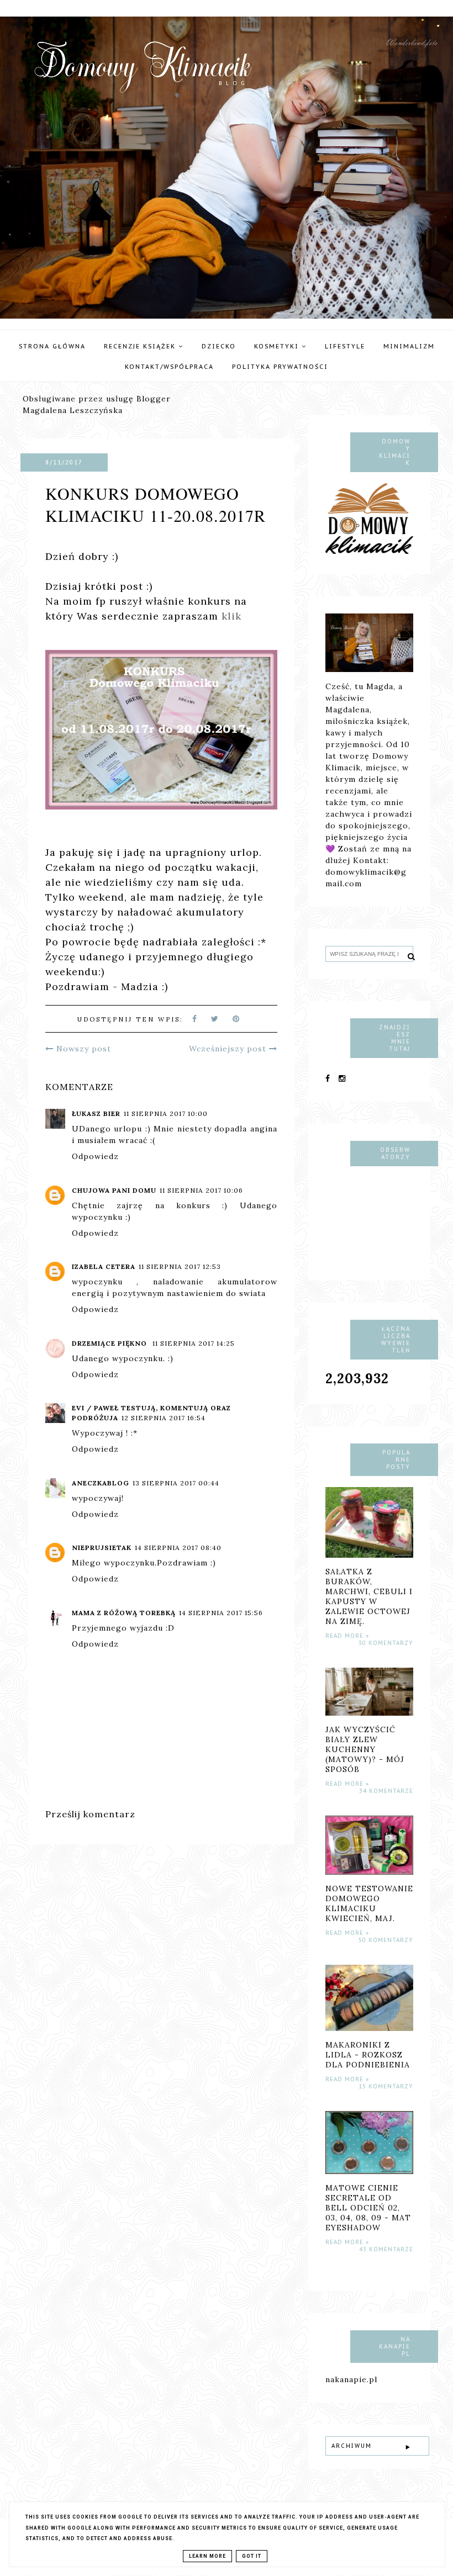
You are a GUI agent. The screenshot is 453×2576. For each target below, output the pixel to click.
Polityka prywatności (280, 367)
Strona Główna (52, 346)
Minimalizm (409, 346)
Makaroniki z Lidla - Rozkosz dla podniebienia (368, 2055)
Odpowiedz (95, 1156)
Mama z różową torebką (124, 1613)
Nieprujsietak (102, 1548)
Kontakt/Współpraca (169, 367)
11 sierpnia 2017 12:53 (180, 1266)
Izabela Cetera (104, 1266)
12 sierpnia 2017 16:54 (164, 1418)
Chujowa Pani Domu (114, 1190)
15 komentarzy (386, 2086)
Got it (252, 2556)
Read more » (347, 1636)
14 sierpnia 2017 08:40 (178, 1548)
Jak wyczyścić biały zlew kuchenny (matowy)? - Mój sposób (365, 1749)
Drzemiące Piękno (110, 1343)
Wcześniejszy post (229, 1049)
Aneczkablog (101, 1483)
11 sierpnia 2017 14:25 (194, 1343)
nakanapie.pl (351, 2379)
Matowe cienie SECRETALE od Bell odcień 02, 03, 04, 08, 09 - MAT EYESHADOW (368, 2208)
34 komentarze (386, 1791)
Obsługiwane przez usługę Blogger (97, 399)
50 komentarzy (386, 1940)
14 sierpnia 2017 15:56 (221, 1613)
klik (231, 616)
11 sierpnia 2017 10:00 (166, 1114)
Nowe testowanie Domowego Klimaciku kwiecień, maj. (369, 1903)
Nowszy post (82, 1049)
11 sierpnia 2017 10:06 (201, 1190)
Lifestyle (345, 346)
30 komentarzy (386, 1643)
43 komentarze (386, 2249)
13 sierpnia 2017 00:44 (176, 1483)
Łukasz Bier (96, 1114)
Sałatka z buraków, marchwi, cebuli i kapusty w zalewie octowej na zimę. (369, 1596)
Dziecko (219, 346)
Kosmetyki (278, 346)
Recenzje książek (141, 346)
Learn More (207, 2556)
